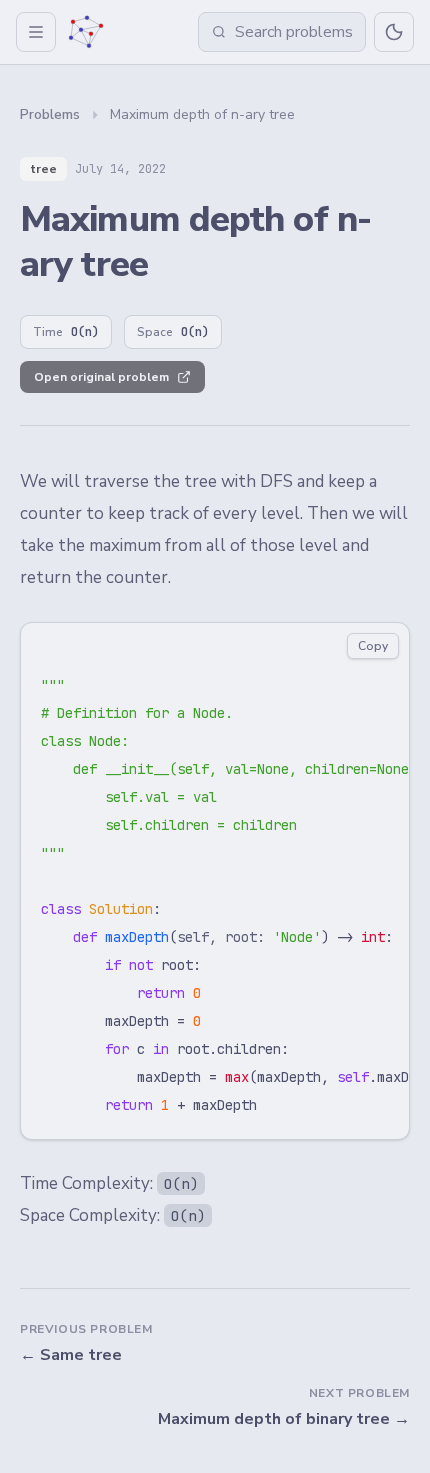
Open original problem (101, 377)
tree (43, 169)
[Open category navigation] (36, 32)
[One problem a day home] (86, 32)
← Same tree (71, 1355)
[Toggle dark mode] (394, 32)
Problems (50, 114)
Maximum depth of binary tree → (284, 1419)
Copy (373, 646)
